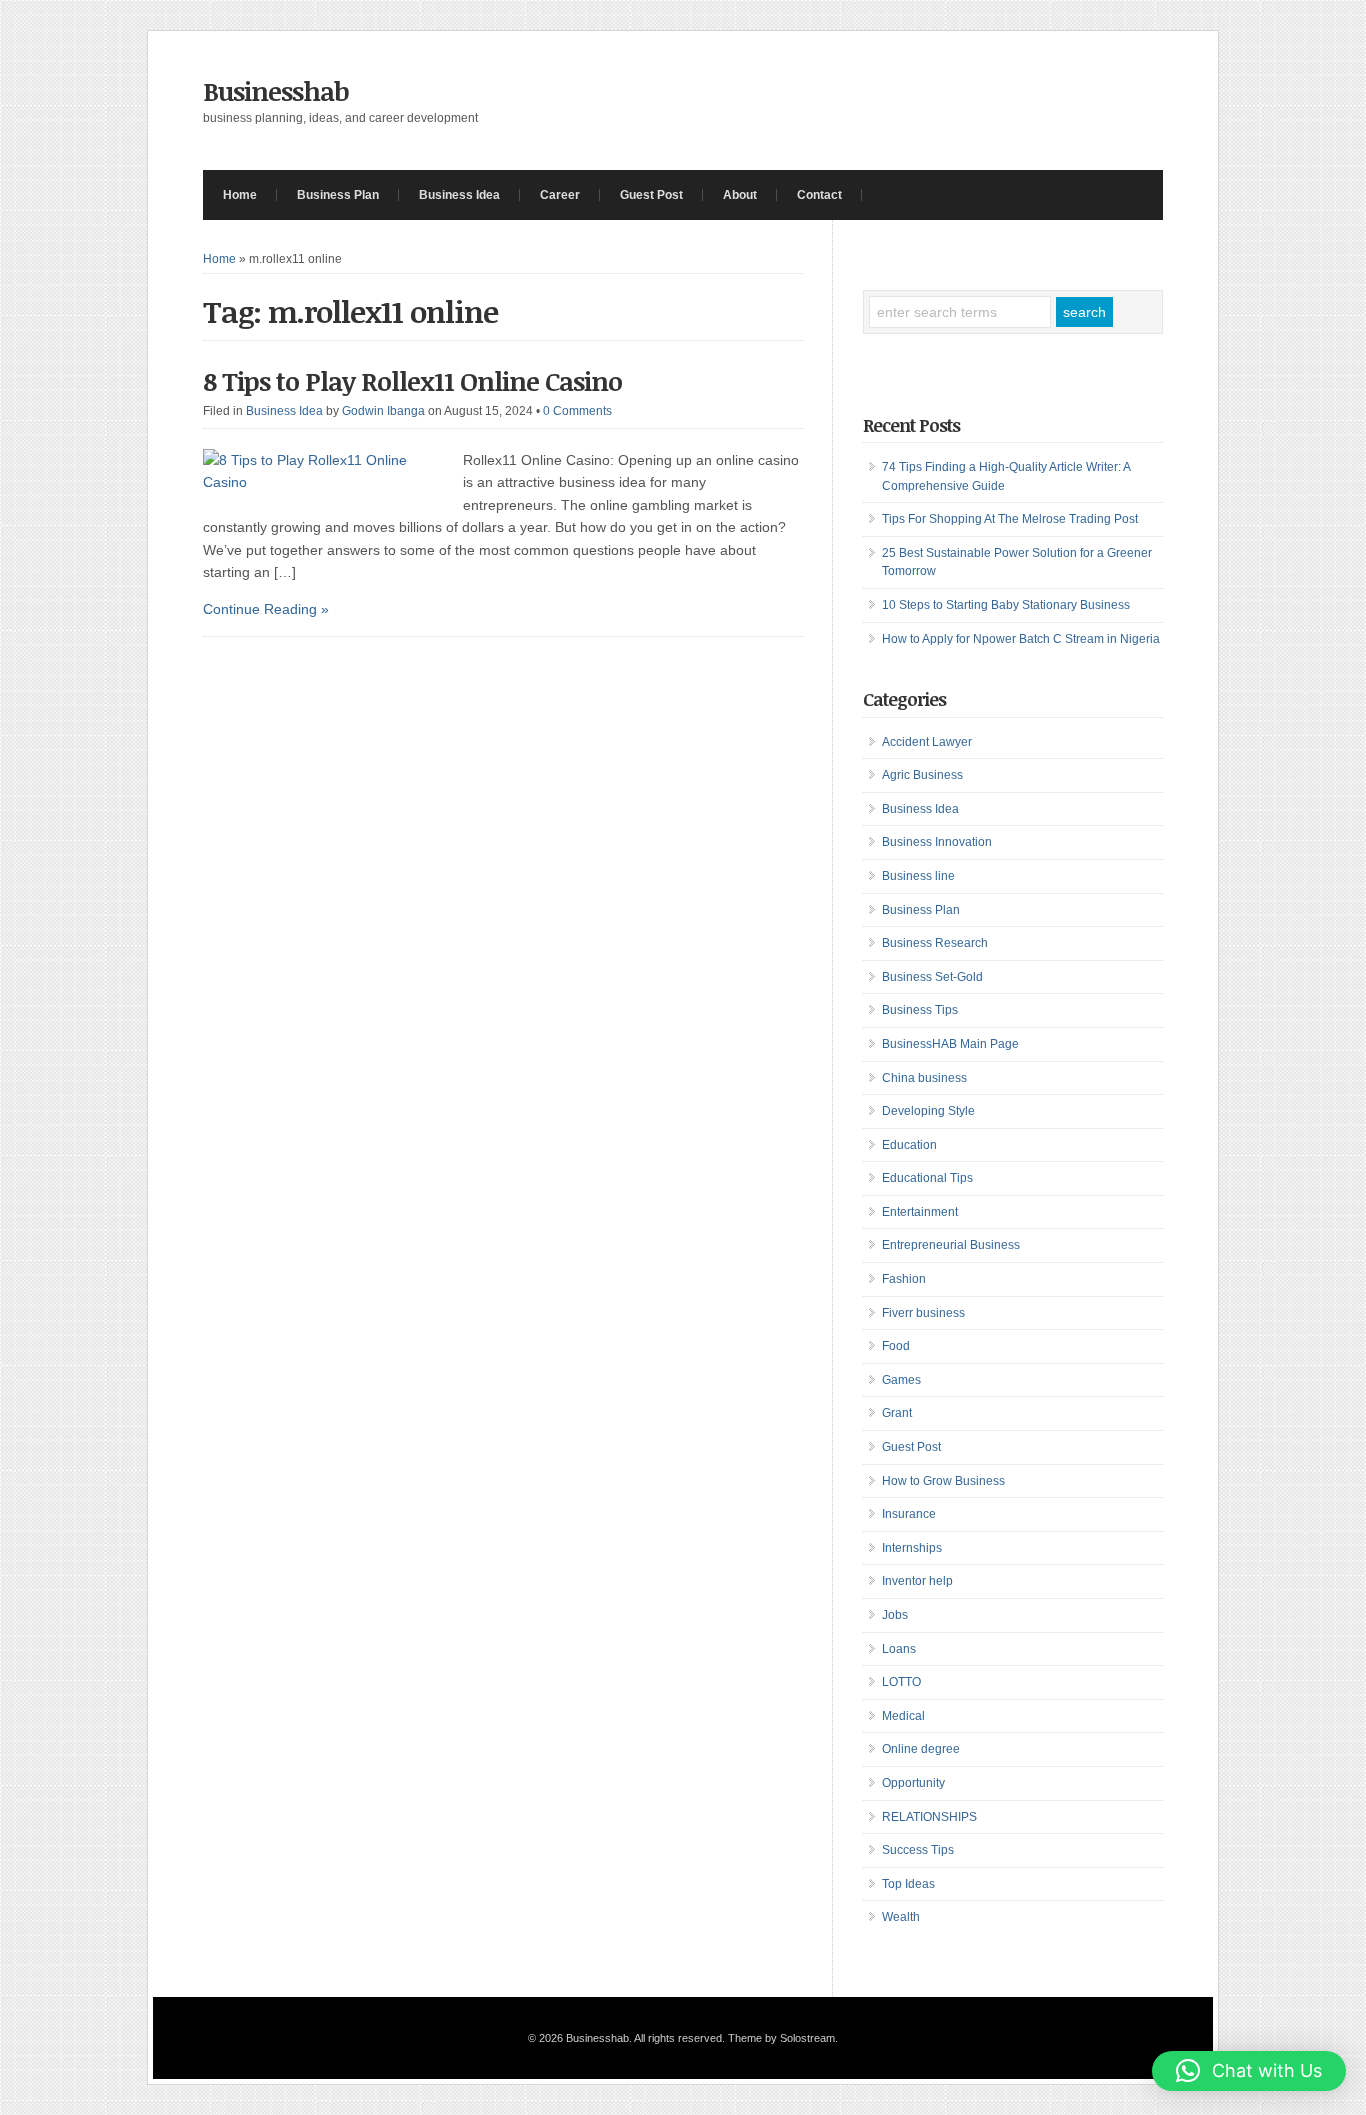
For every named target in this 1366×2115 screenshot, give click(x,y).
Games (901, 1380)
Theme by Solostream (781, 2038)
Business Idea (459, 195)
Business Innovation (937, 842)
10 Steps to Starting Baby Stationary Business (1006, 605)
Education (909, 1145)
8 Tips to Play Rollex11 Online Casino (412, 381)
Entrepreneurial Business (951, 1245)
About (740, 195)
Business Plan (338, 195)
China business (924, 1078)
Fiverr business (923, 1313)
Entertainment (920, 1212)
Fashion (904, 1279)
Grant (897, 1413)
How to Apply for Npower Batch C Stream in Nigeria (1021, 639)
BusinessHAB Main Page (950, 1044)
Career (560, 195)
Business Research (935, 943)
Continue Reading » (266, 609)
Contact (819, 195)
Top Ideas (908, 1884)
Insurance (909, 1514)
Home (240, 195)
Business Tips (920, 1010)
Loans (899, 1649)
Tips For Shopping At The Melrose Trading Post (1010, 519)
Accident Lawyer (927, 742)
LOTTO (901, 1682)
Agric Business (922, 775)
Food (896, 1346)
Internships (912, 1548)
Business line (918, 876)
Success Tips (918, 1850)
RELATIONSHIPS (929, 1817)
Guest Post (651, 195)
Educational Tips (927, 1178)
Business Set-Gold (932, 977)
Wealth (901, 1917)
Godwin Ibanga (383, 411)
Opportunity (913, 1783)
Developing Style (928, 1111)
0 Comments (577, 411)
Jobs (895, 1615)
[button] (1249, 2071)
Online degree (921, 1749)
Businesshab (276, 91)
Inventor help (917, 1581)
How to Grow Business (943, 1481)
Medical (903, 1716)
